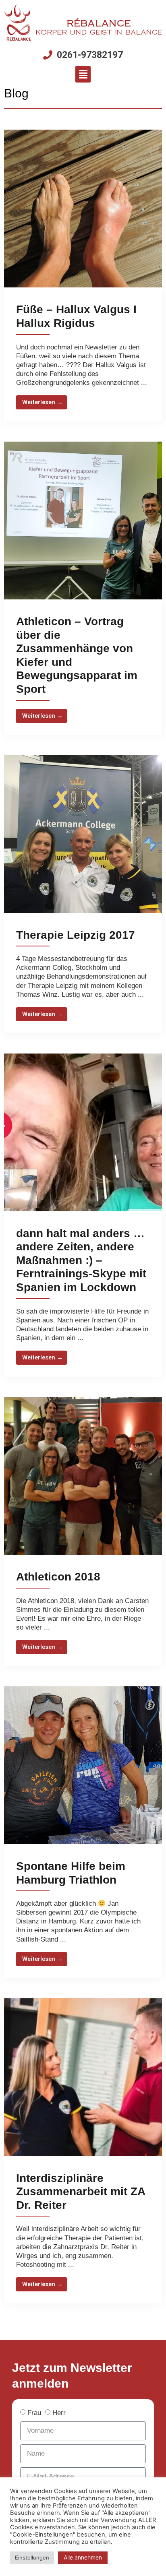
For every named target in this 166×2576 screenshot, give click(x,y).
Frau (34, 2413)
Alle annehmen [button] (83, 2557)
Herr (59, 2413)
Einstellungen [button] (32, 2557)
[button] (83, 74)
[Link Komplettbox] (83, 276)
